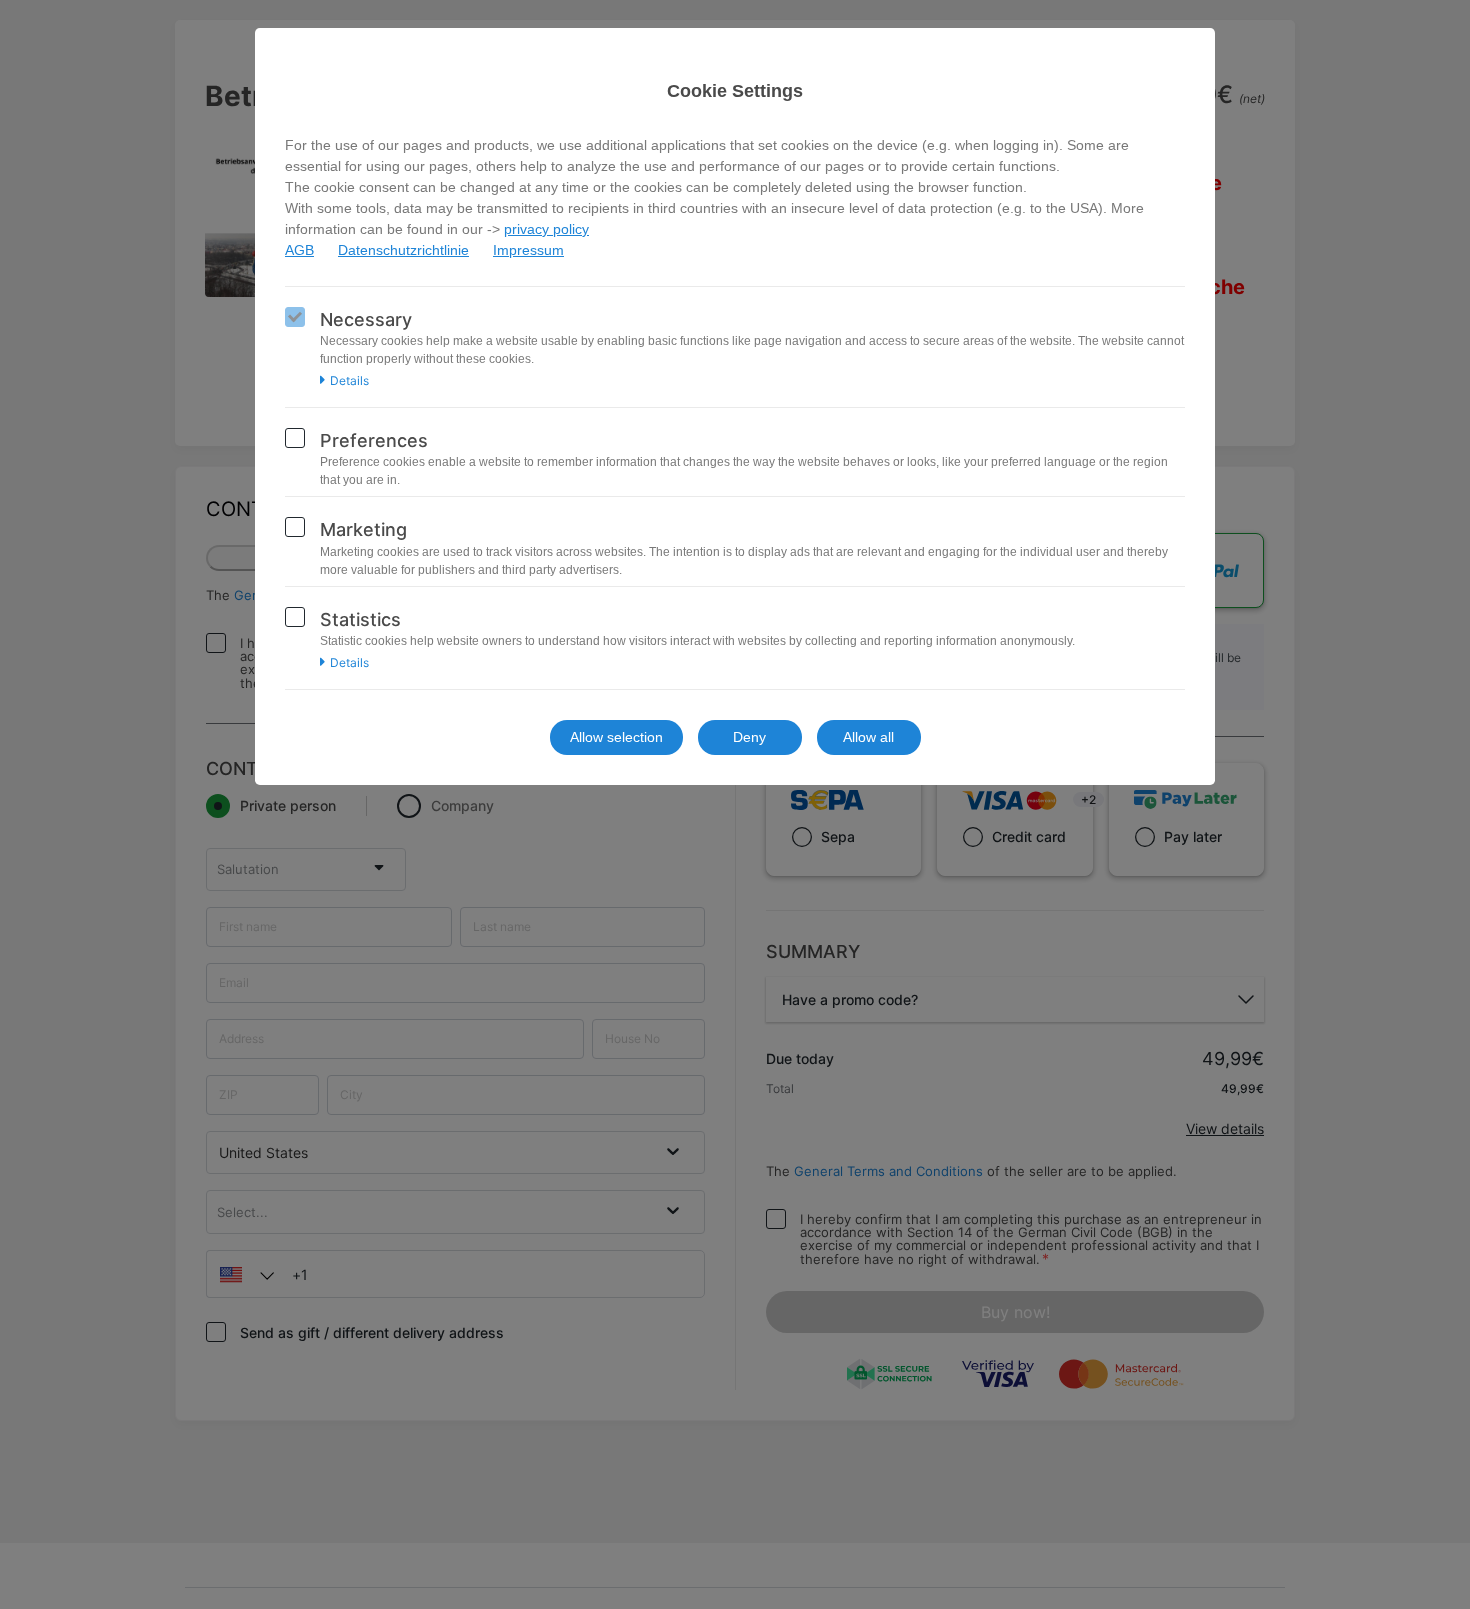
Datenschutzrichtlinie (403, 250)
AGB (299, 250)
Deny (749, 737)
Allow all (868, 737)
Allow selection (616, 737)
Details (349, 381)
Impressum (528, 250)
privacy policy (546, 229)
